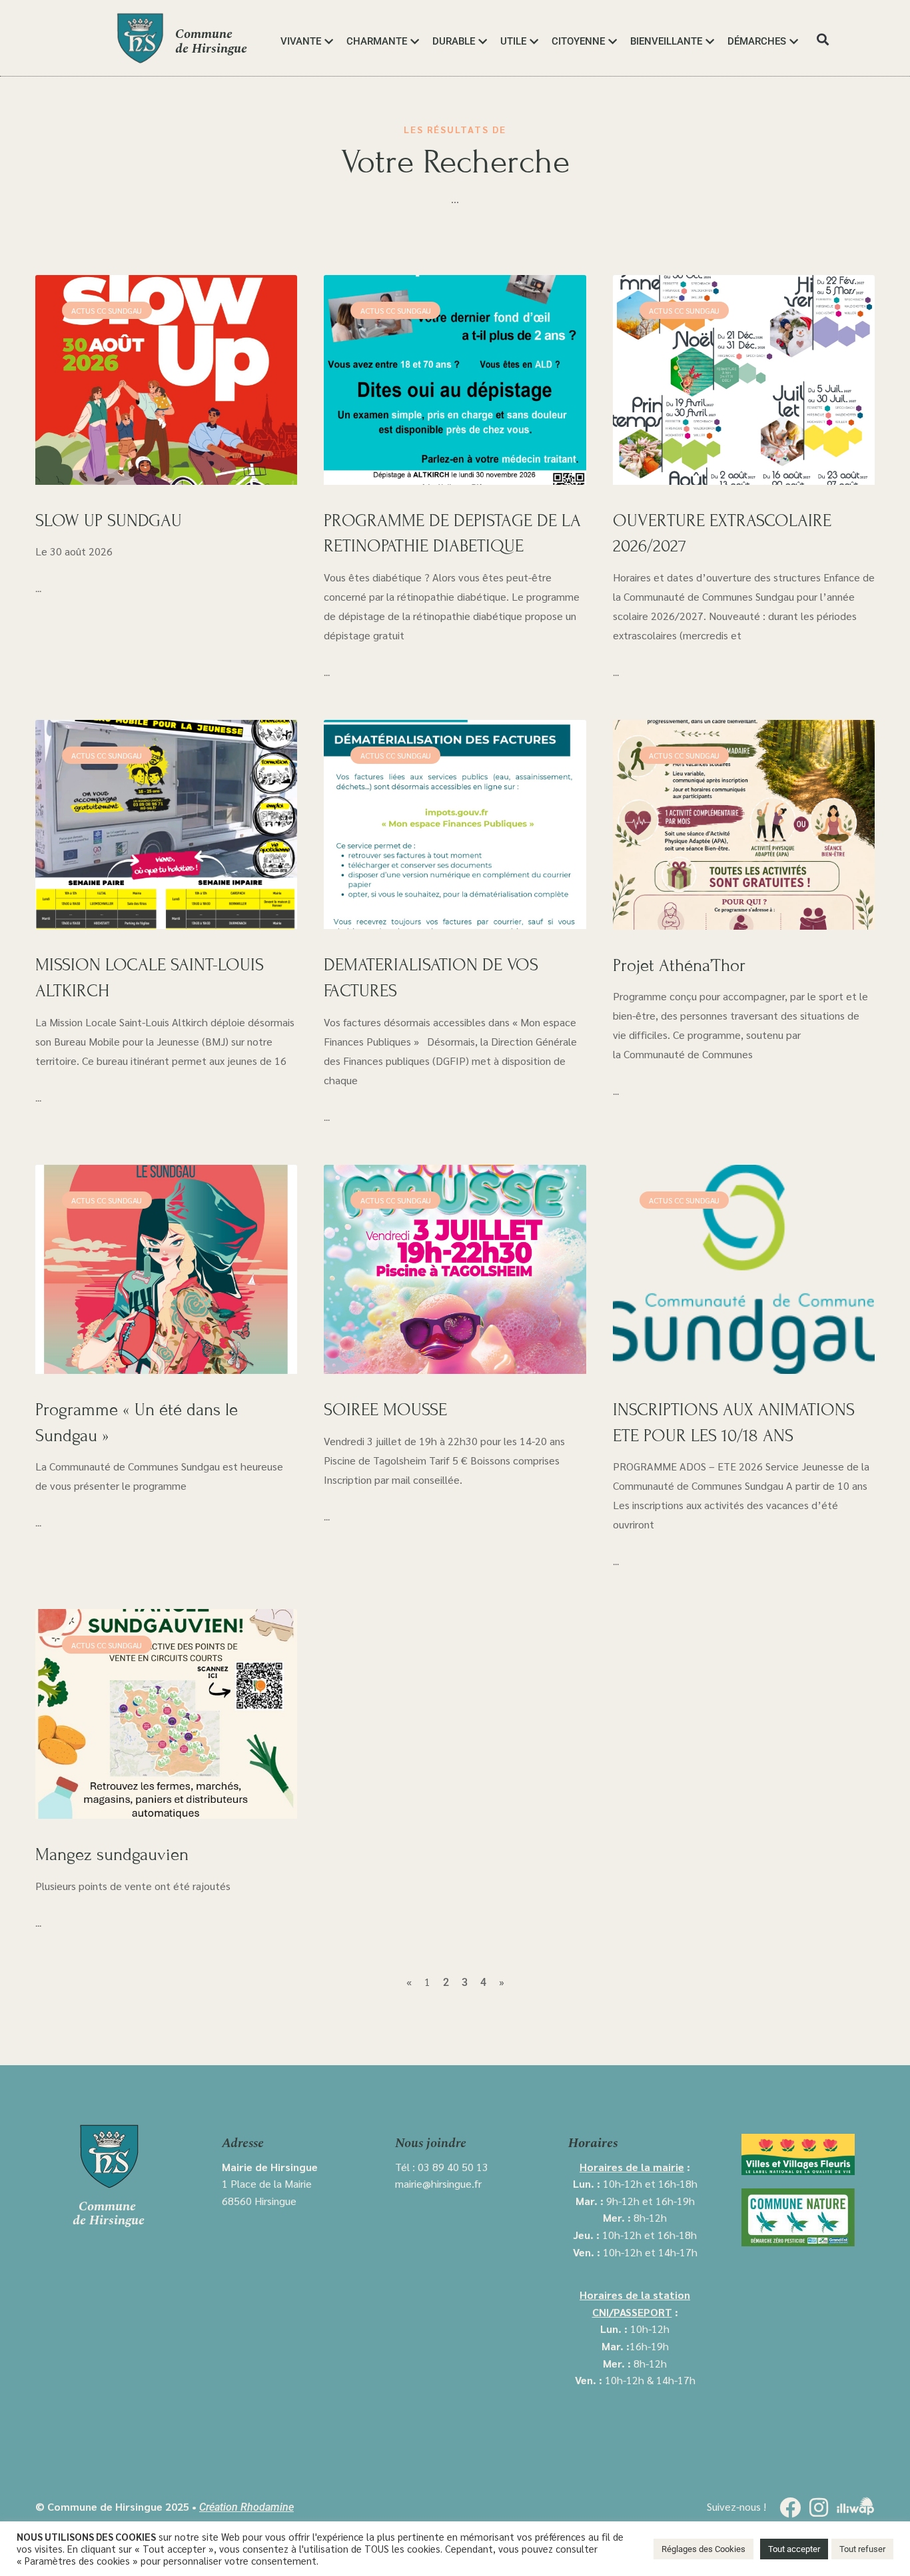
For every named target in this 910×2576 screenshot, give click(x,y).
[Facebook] (790, 2507)
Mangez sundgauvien (112, 1854)
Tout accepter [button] (794, 2549)
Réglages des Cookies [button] (703, 2549)
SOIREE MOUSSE (385, 1410)
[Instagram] (819, 2507)
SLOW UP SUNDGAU (109, 520)
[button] (822, 40)
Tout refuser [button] (862, 2549)
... (38, 589)
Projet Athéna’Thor (679, 965)
